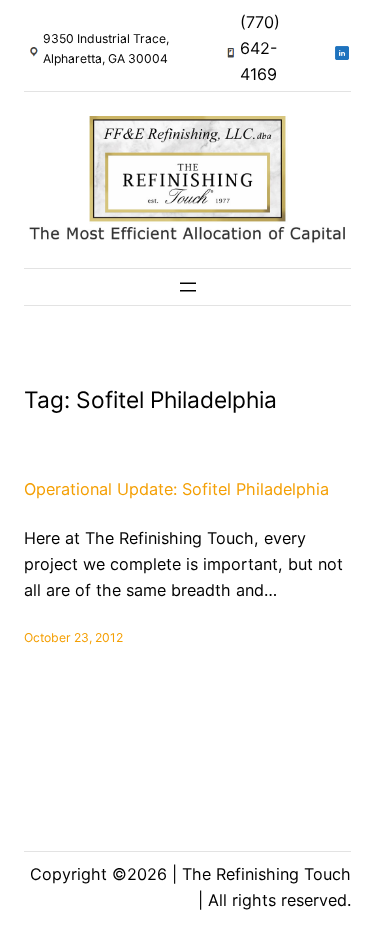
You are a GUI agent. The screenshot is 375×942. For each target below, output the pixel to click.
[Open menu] (188, 287)
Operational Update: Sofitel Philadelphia (176, 489)
